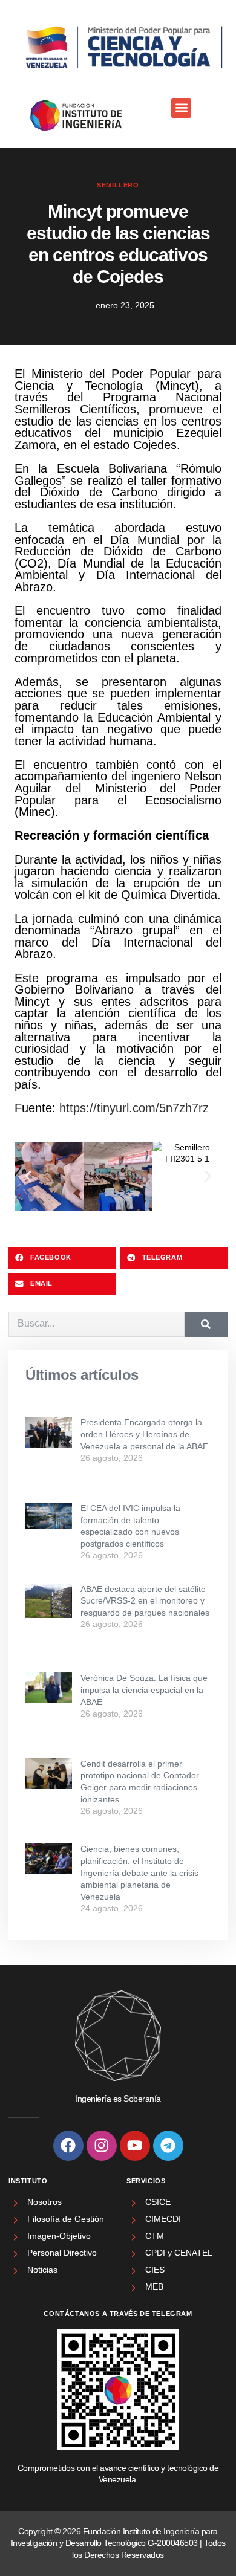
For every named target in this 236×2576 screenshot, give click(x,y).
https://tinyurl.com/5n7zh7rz (134, 1108)
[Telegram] (168, 2146)
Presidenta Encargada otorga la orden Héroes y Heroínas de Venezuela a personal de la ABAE (144, 1434)
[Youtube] (135, 2146)
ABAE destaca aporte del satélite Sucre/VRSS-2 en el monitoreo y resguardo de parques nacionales (145, 1601)
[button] (181, 108)
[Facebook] (68, 2146)
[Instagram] (102, 2146)
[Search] (206, 1324)
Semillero (118, 185)
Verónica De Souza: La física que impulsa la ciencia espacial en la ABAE (144, 1690)
